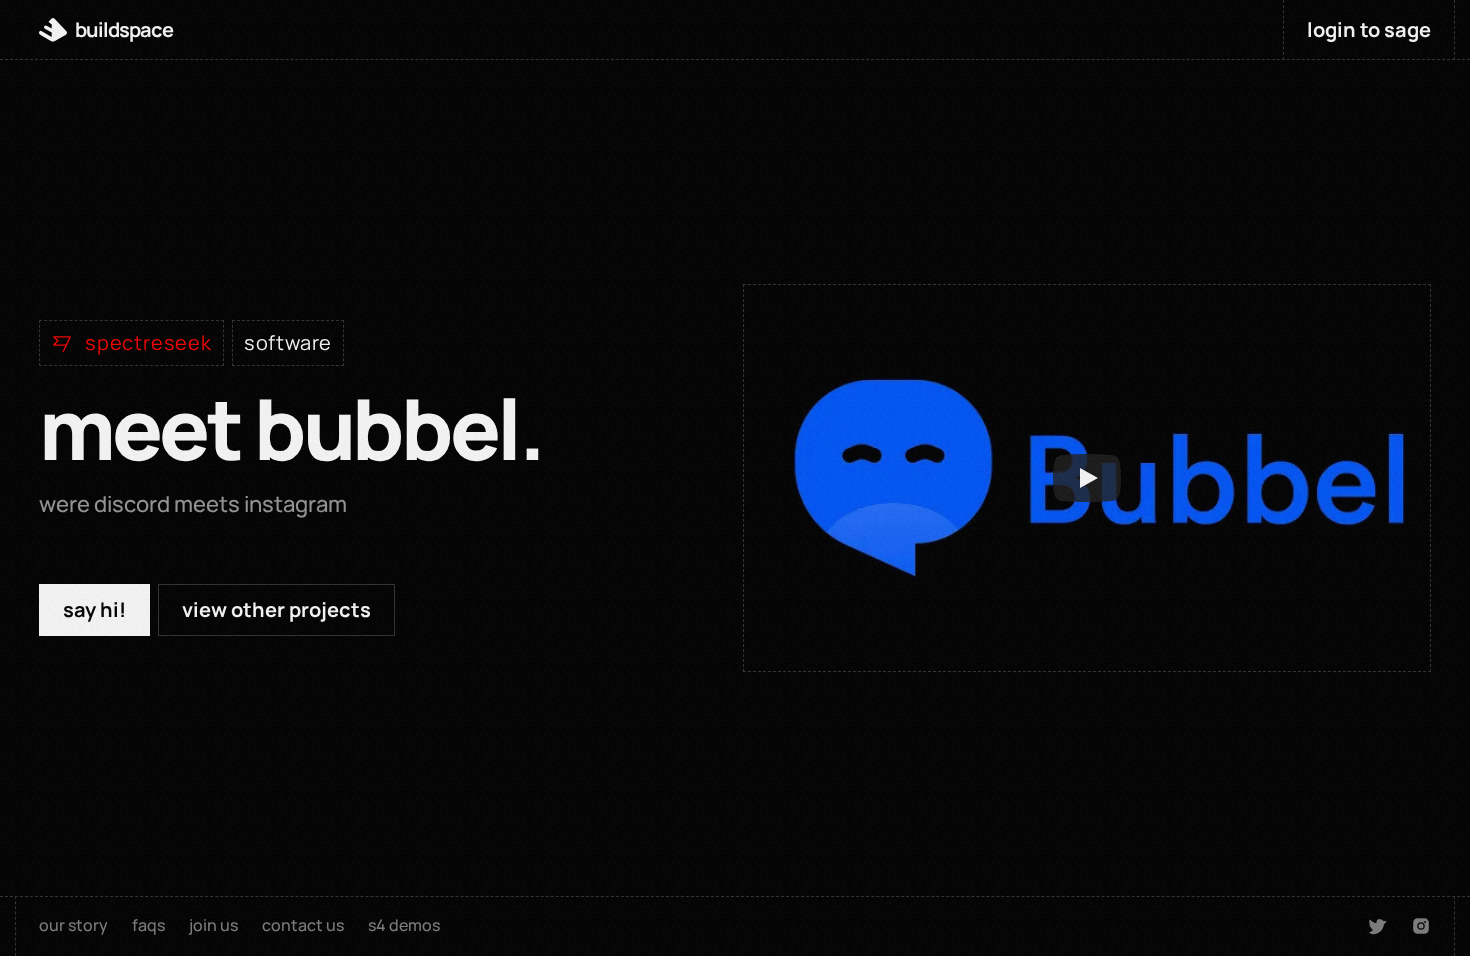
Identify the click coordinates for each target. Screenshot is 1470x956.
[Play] (1087, 478)
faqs (148, 925)
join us (213, 925)
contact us (303, 925)
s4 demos (404, 925)
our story (73, 925)
